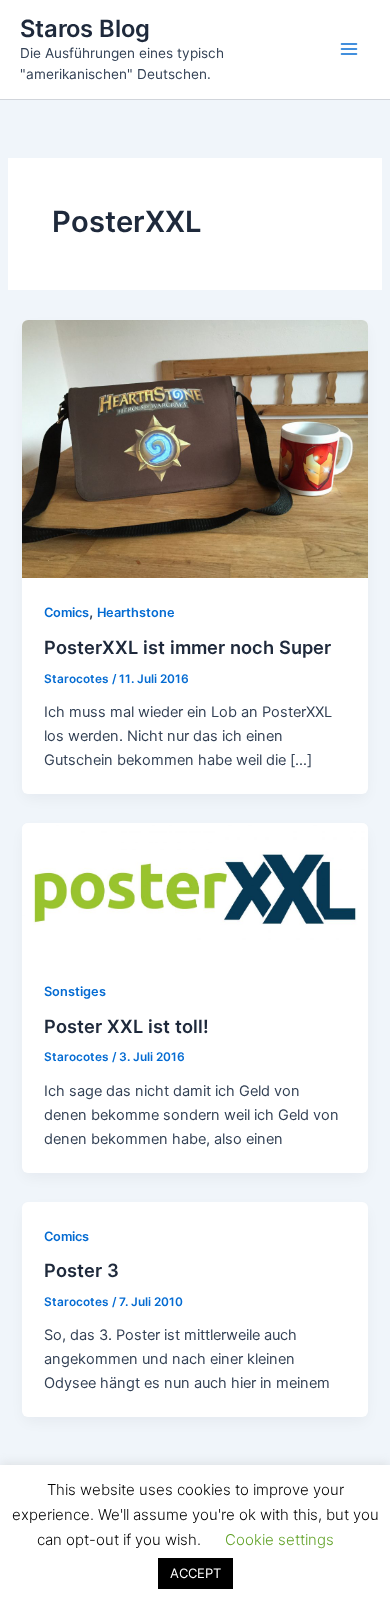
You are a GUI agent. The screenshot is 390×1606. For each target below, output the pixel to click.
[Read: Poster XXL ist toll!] (194, 889)
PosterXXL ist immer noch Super (187, 647)
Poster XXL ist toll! (126, 1026)
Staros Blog (85, 28)
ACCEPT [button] (195, 1573)
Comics (66, 612)
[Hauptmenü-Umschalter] (349, 49)
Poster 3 (81, 1270)
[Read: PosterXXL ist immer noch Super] (194, 448)
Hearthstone (136, 612)
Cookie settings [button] (279, 1539)
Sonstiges (75, 991)
